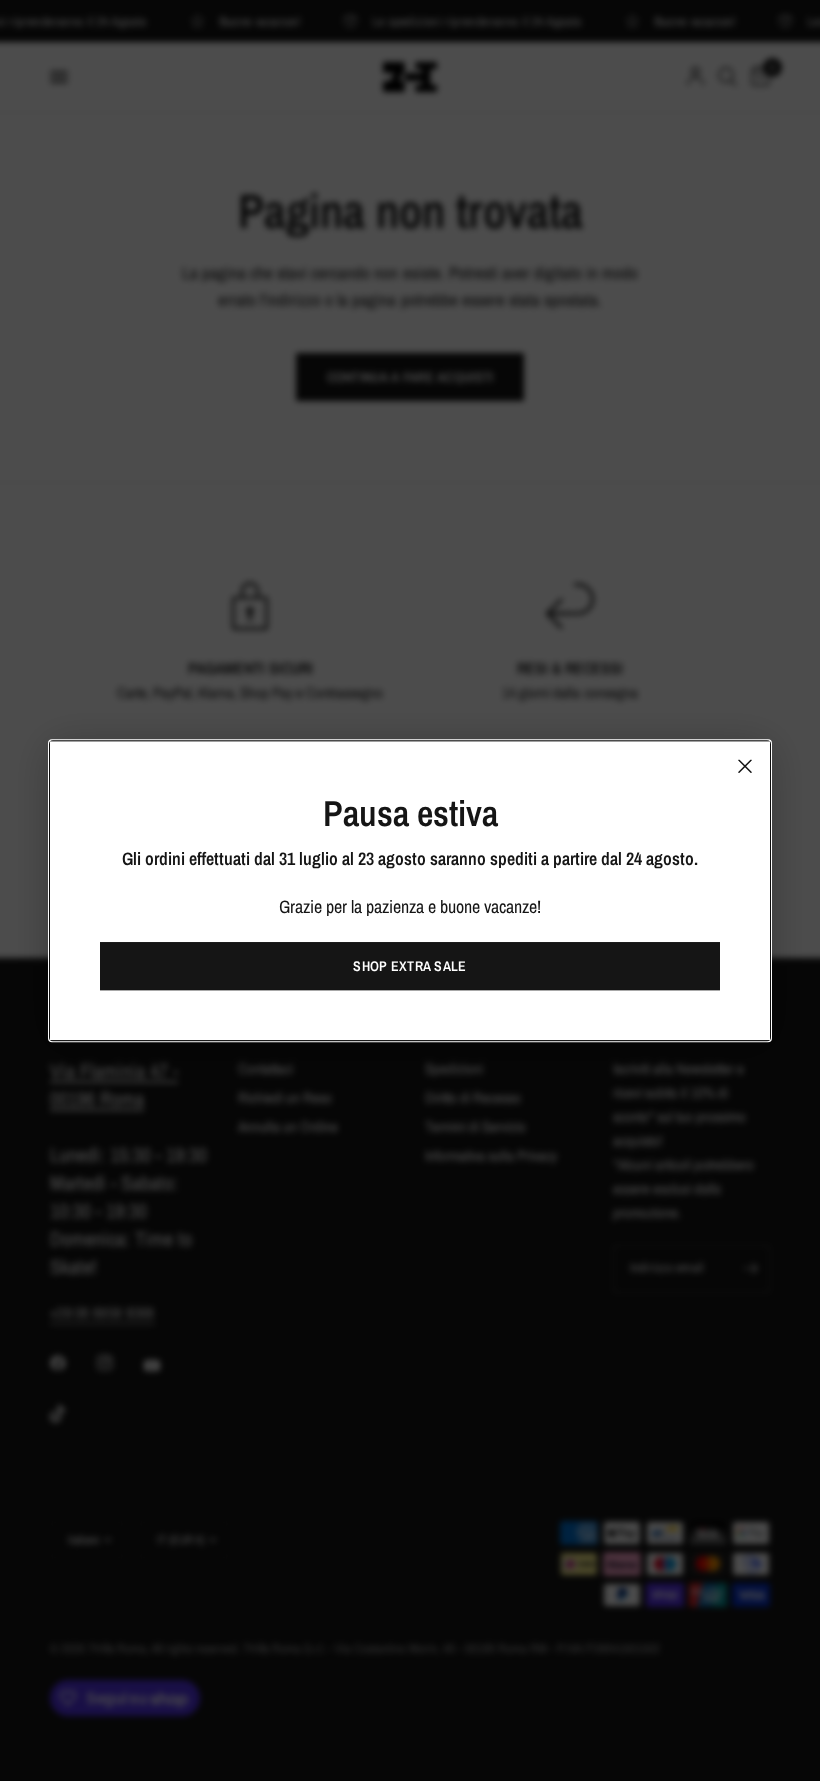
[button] (410, 966)
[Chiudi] (745, 766)
